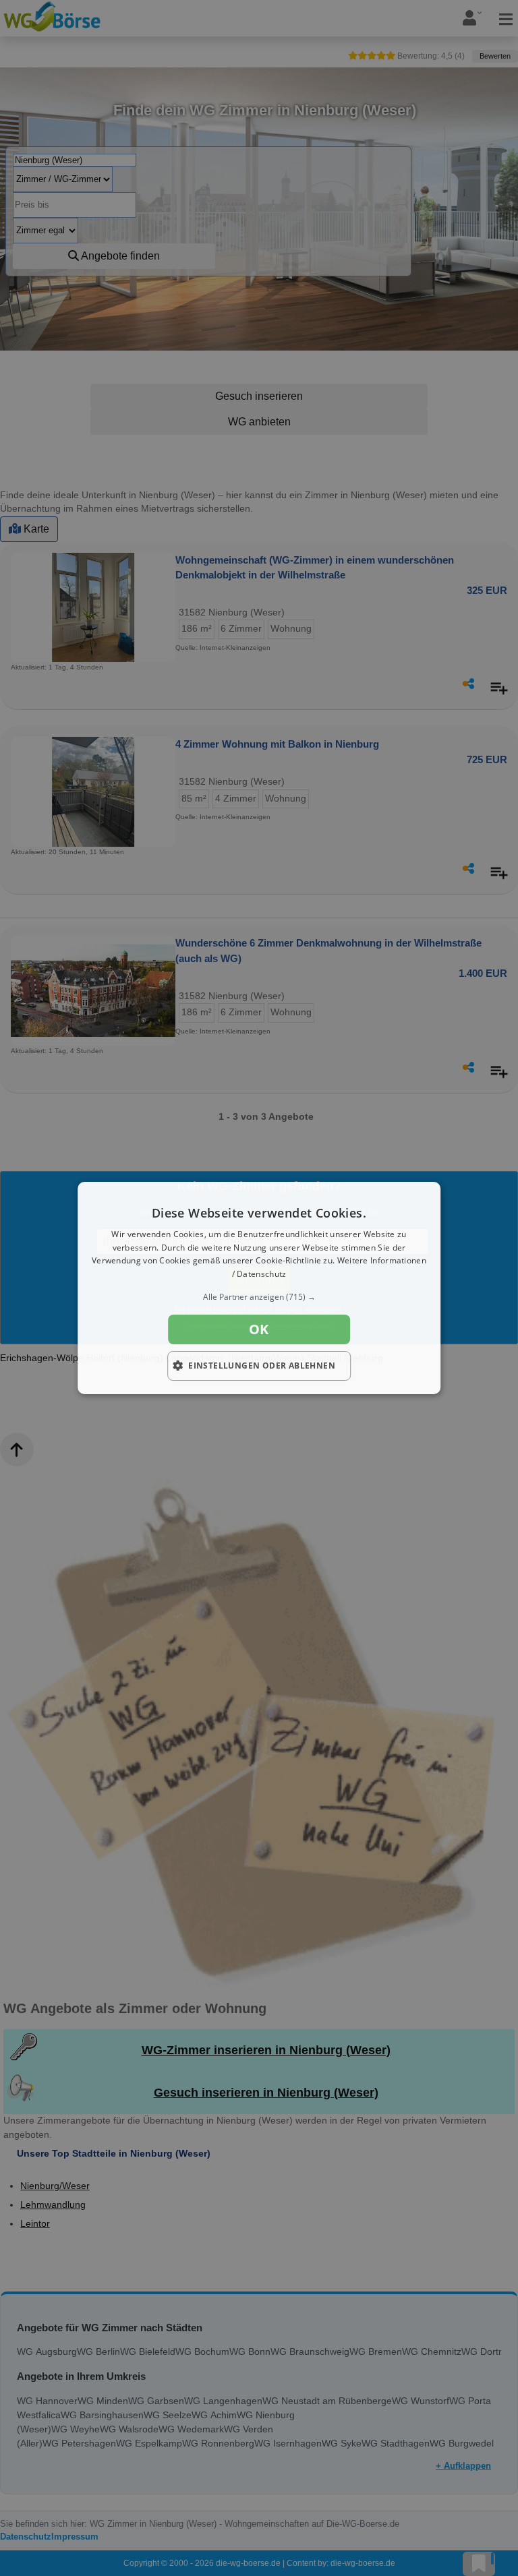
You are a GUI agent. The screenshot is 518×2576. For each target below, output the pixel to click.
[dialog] (259, 1288)
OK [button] (259, 1329)
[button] (259, 1297)
